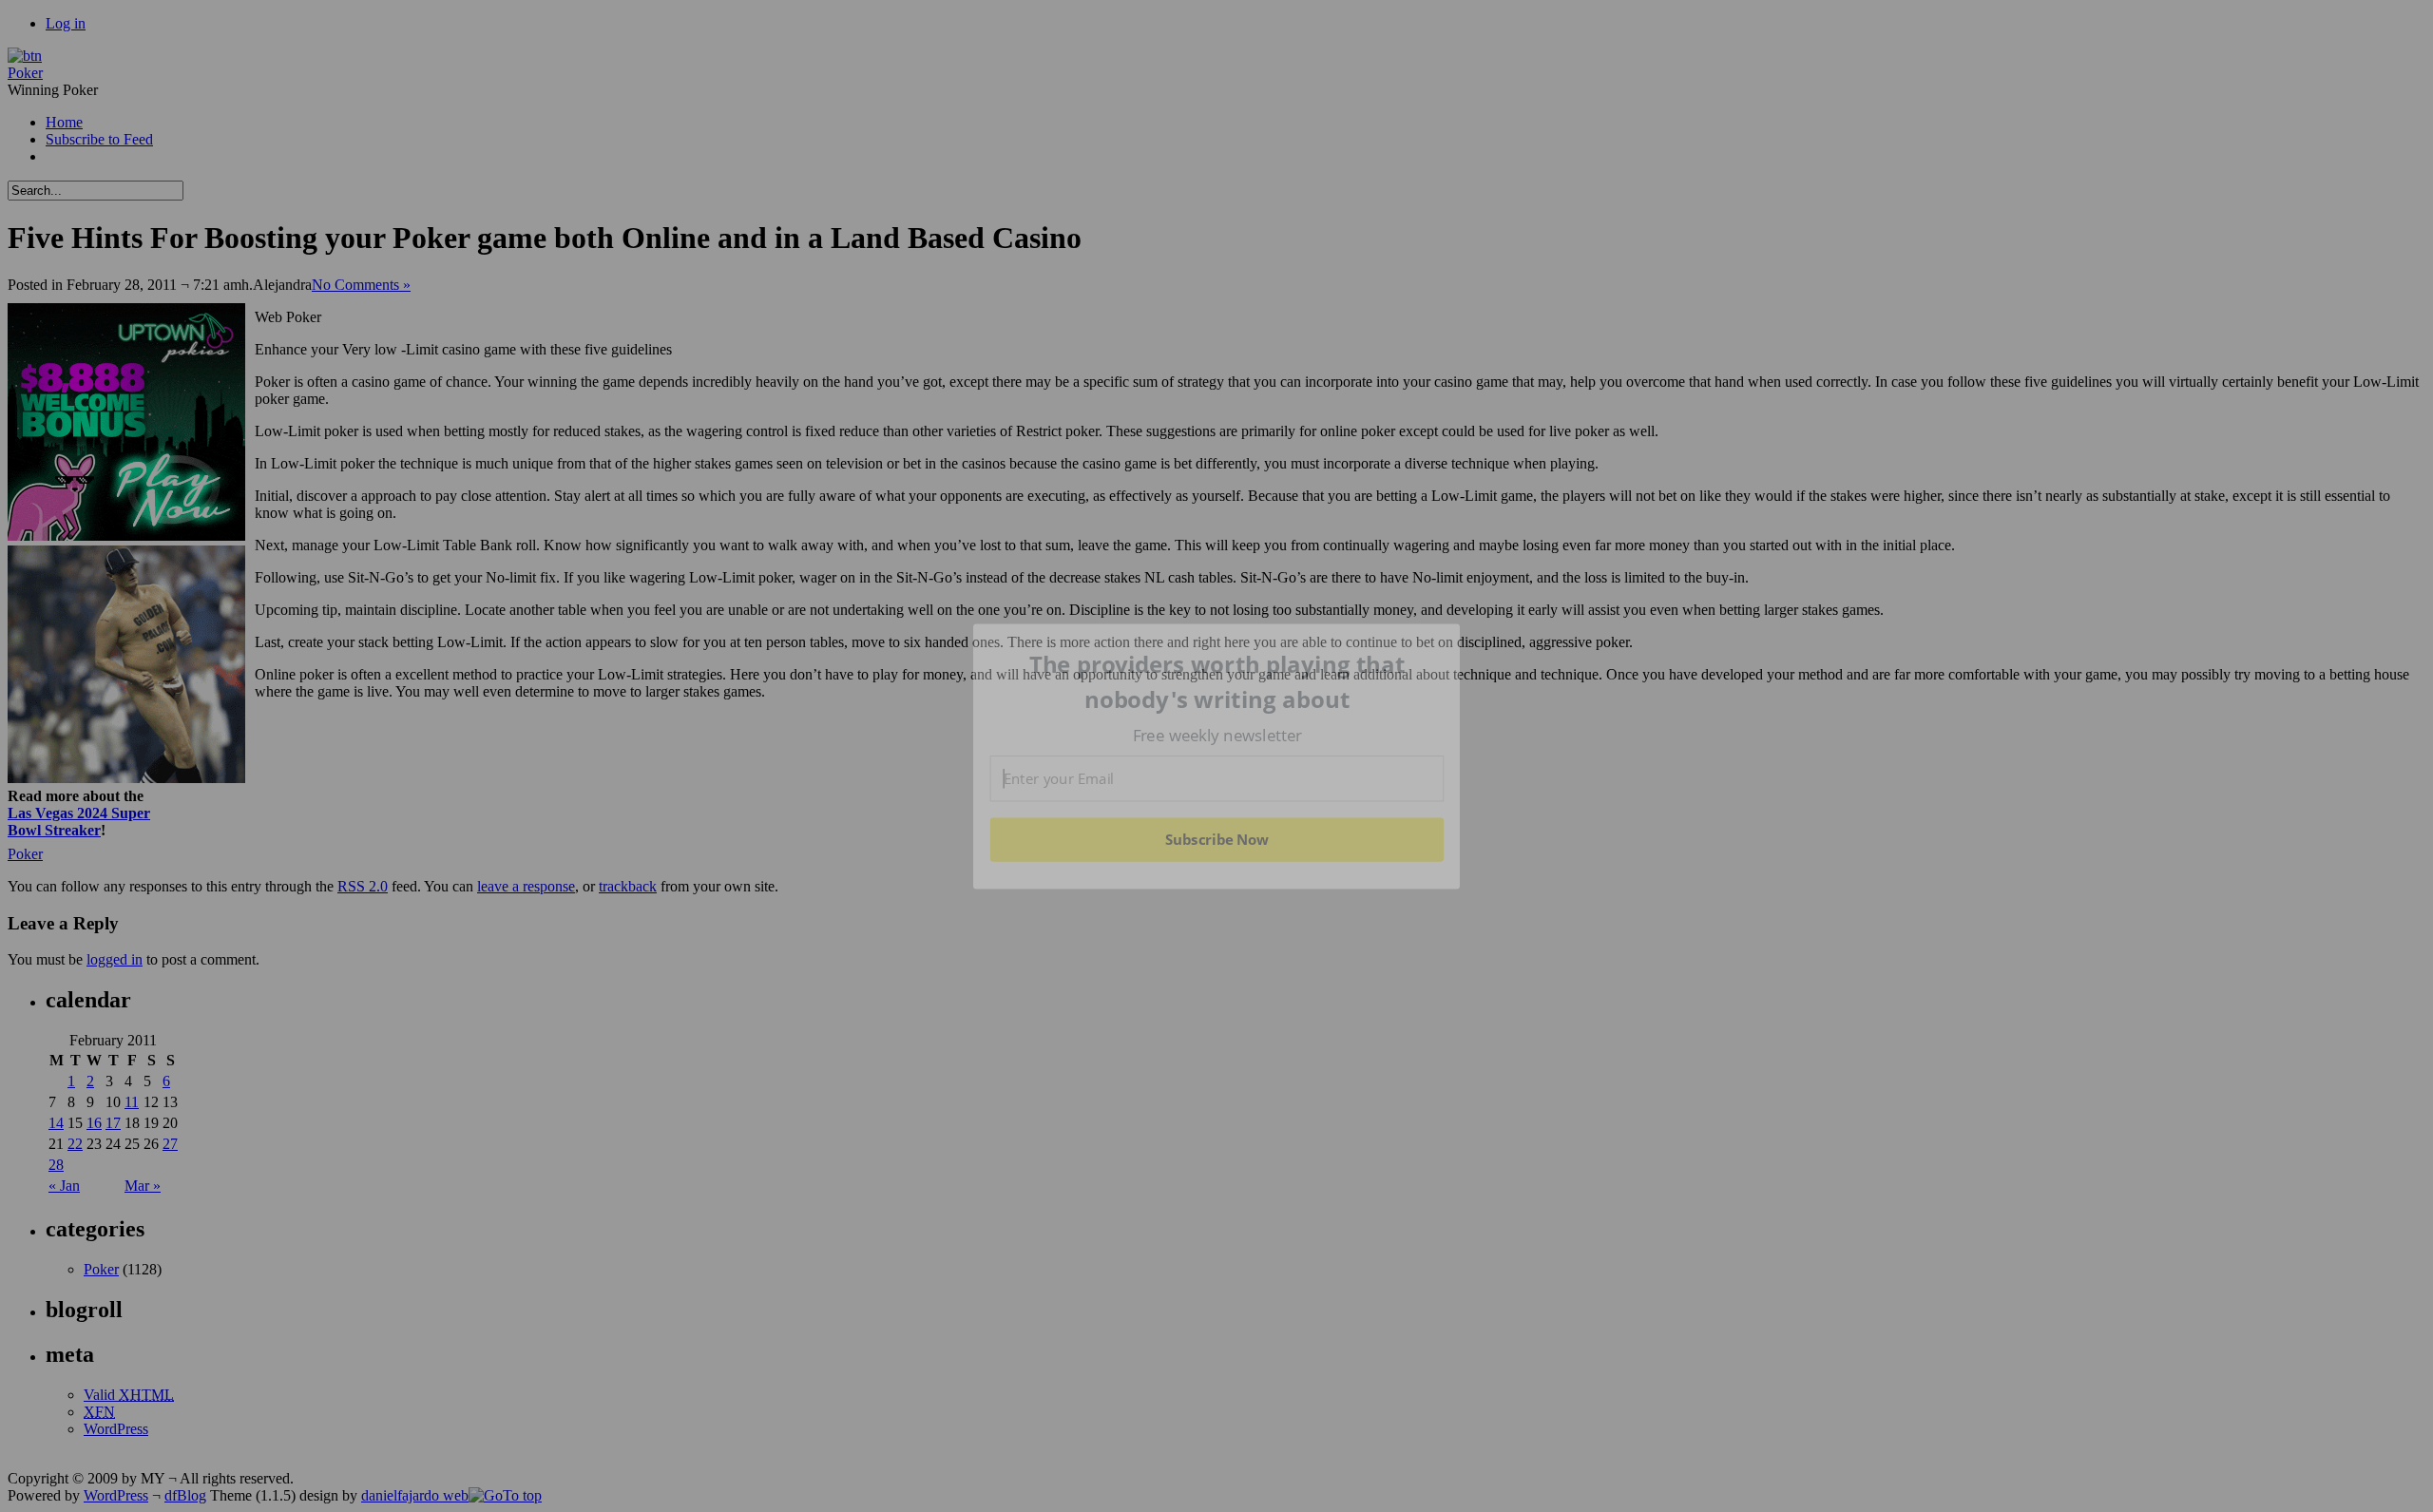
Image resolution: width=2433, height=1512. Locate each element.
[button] (1217, 682)
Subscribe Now (1216, 839)
